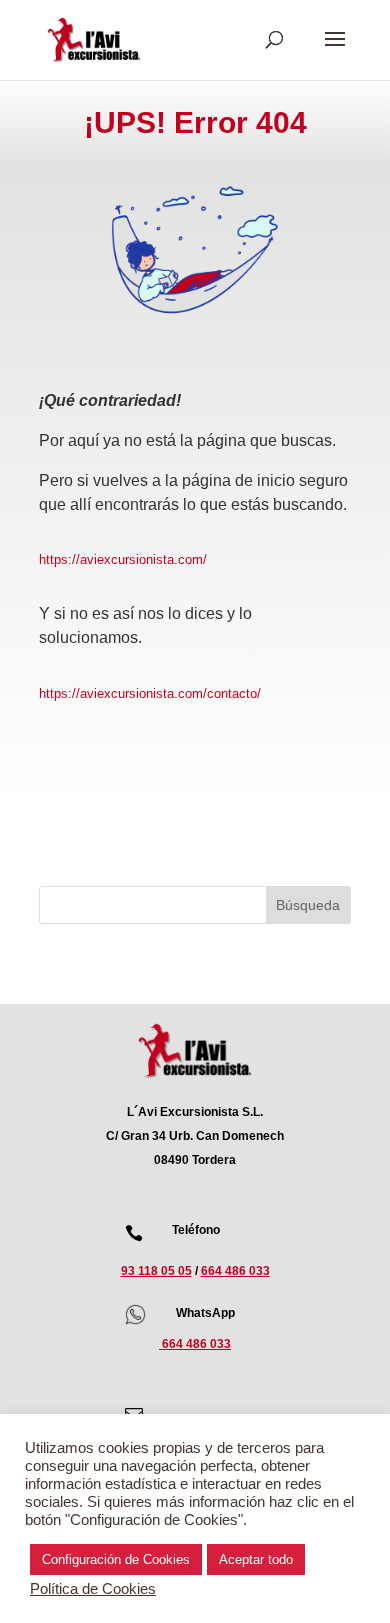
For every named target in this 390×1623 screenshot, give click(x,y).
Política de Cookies (93, 1589)
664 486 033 (235, 1271)
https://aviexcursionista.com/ (123, 559)
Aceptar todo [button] (256, 1559)
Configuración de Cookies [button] (116, 1559)
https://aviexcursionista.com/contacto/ (150, 693)
